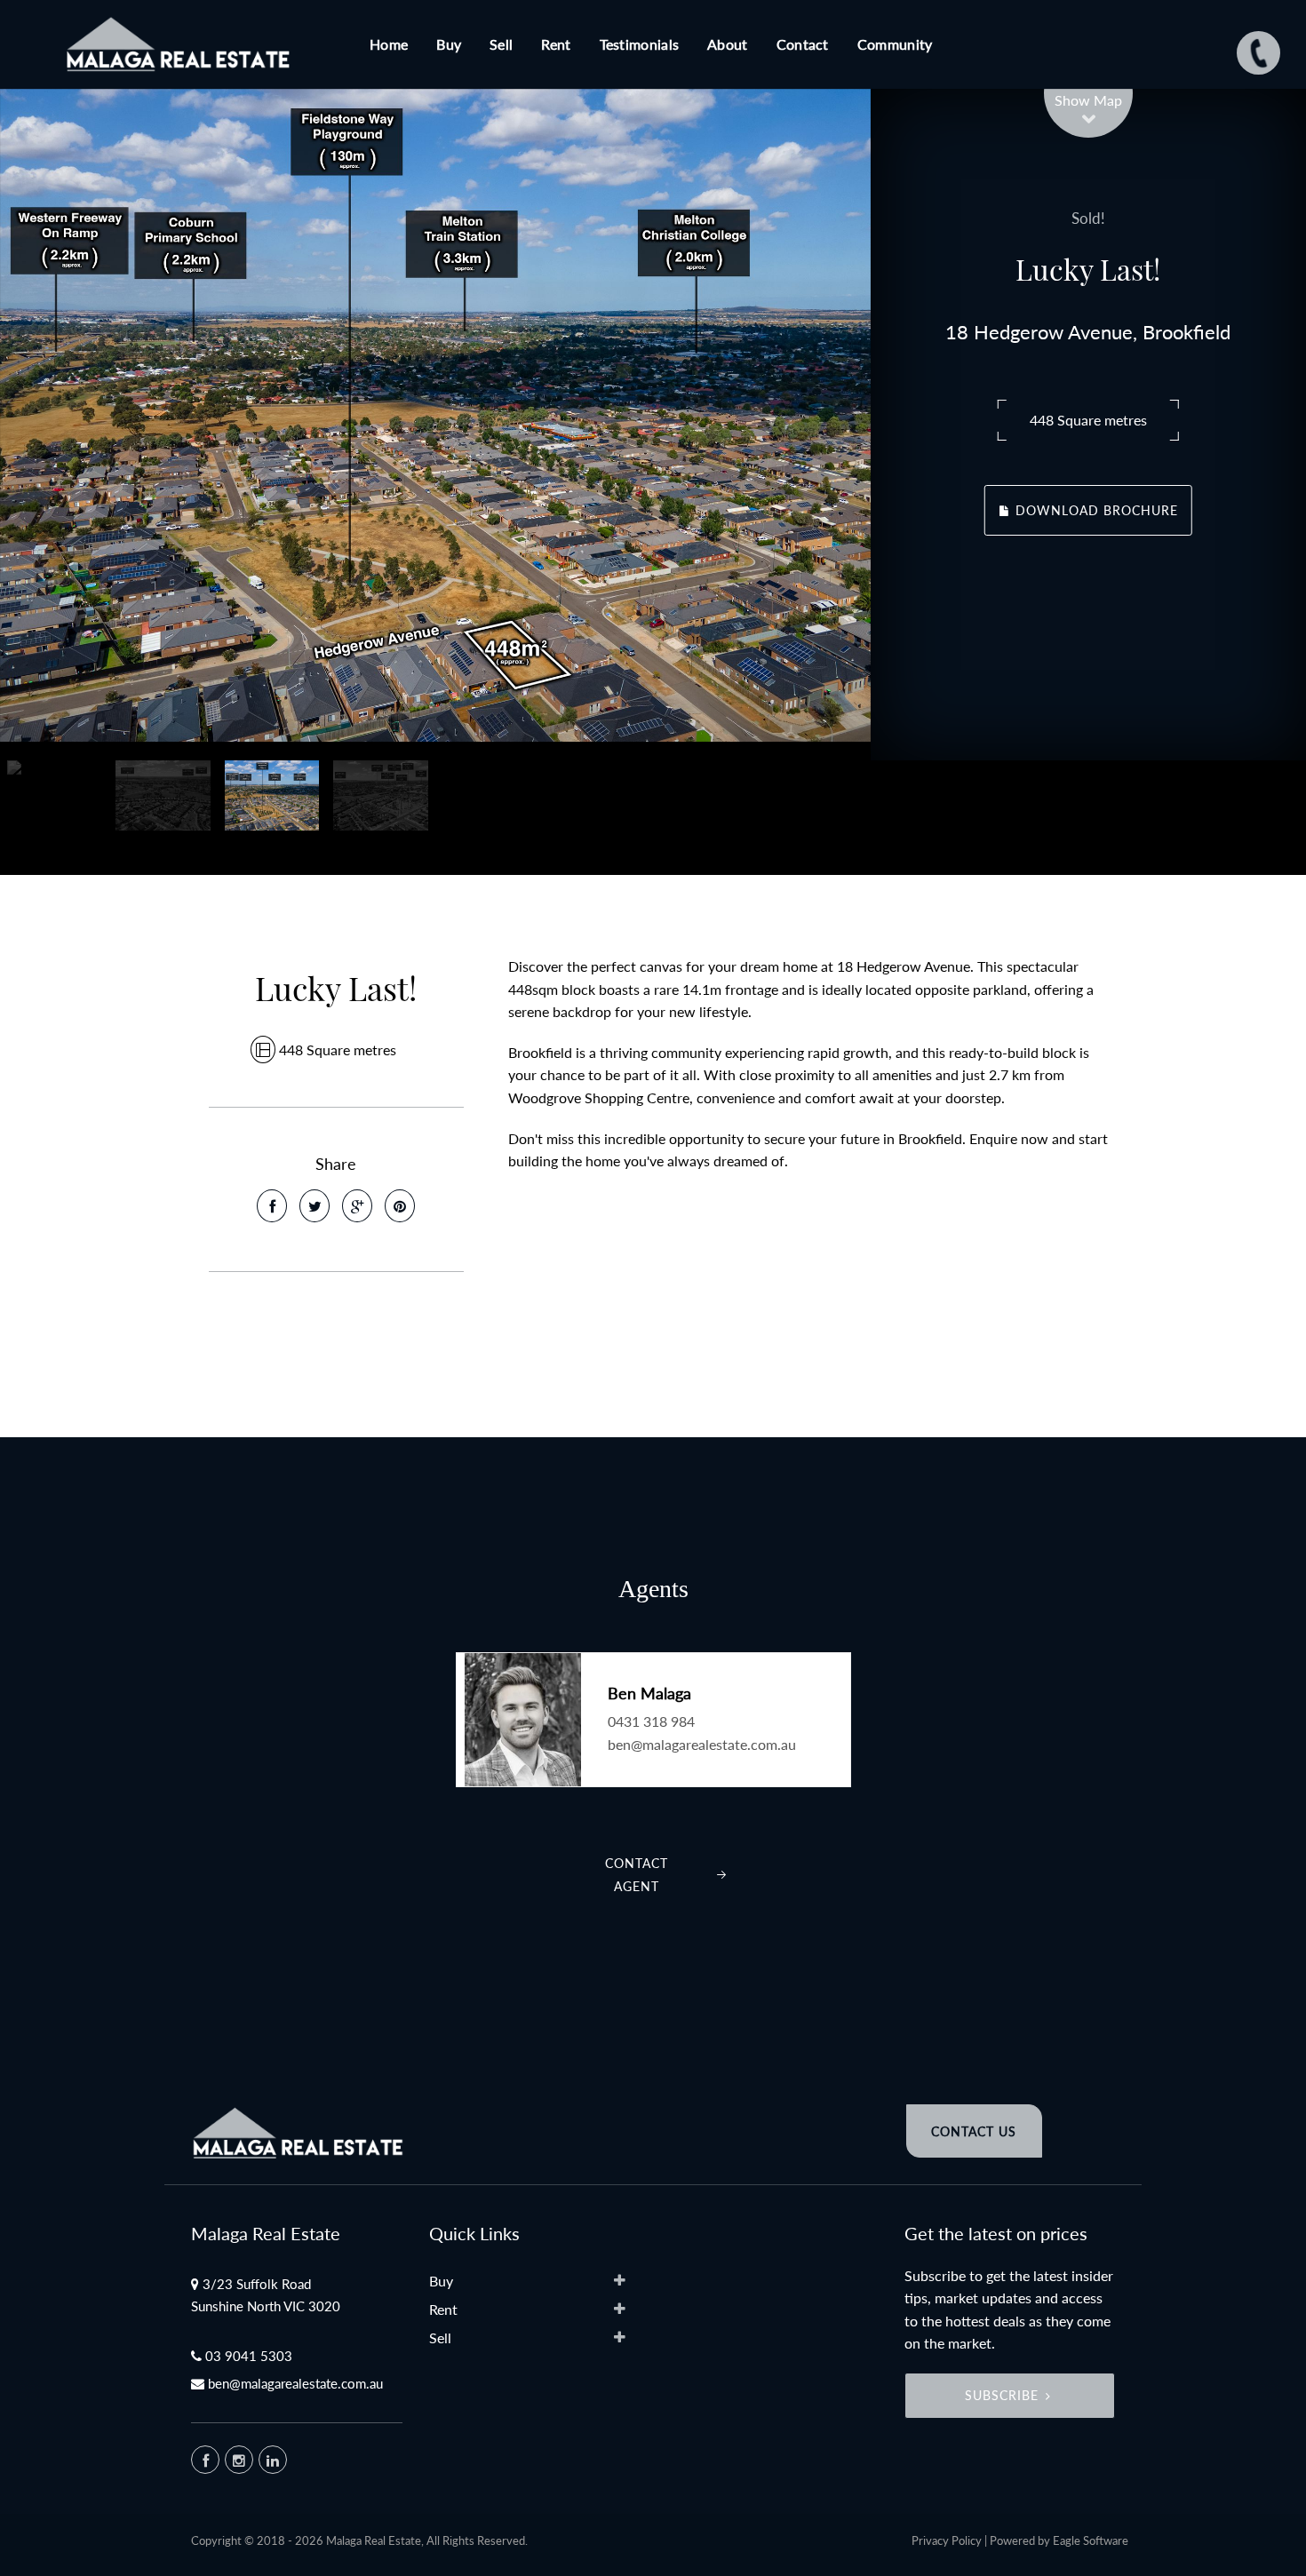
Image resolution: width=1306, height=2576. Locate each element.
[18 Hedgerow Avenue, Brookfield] (435, 415)
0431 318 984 (651, 1721)
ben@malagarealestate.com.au (702, 1744)
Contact (803, 44)
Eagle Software (1091, 2540)
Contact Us (974, 2131)
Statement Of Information (325, 1355)
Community (895, 44)
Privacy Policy (947, 2540)
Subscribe (1002, 2395)
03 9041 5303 (249, 2356)
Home (389, 44)
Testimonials (640, 44)
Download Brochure (1095, 510)
